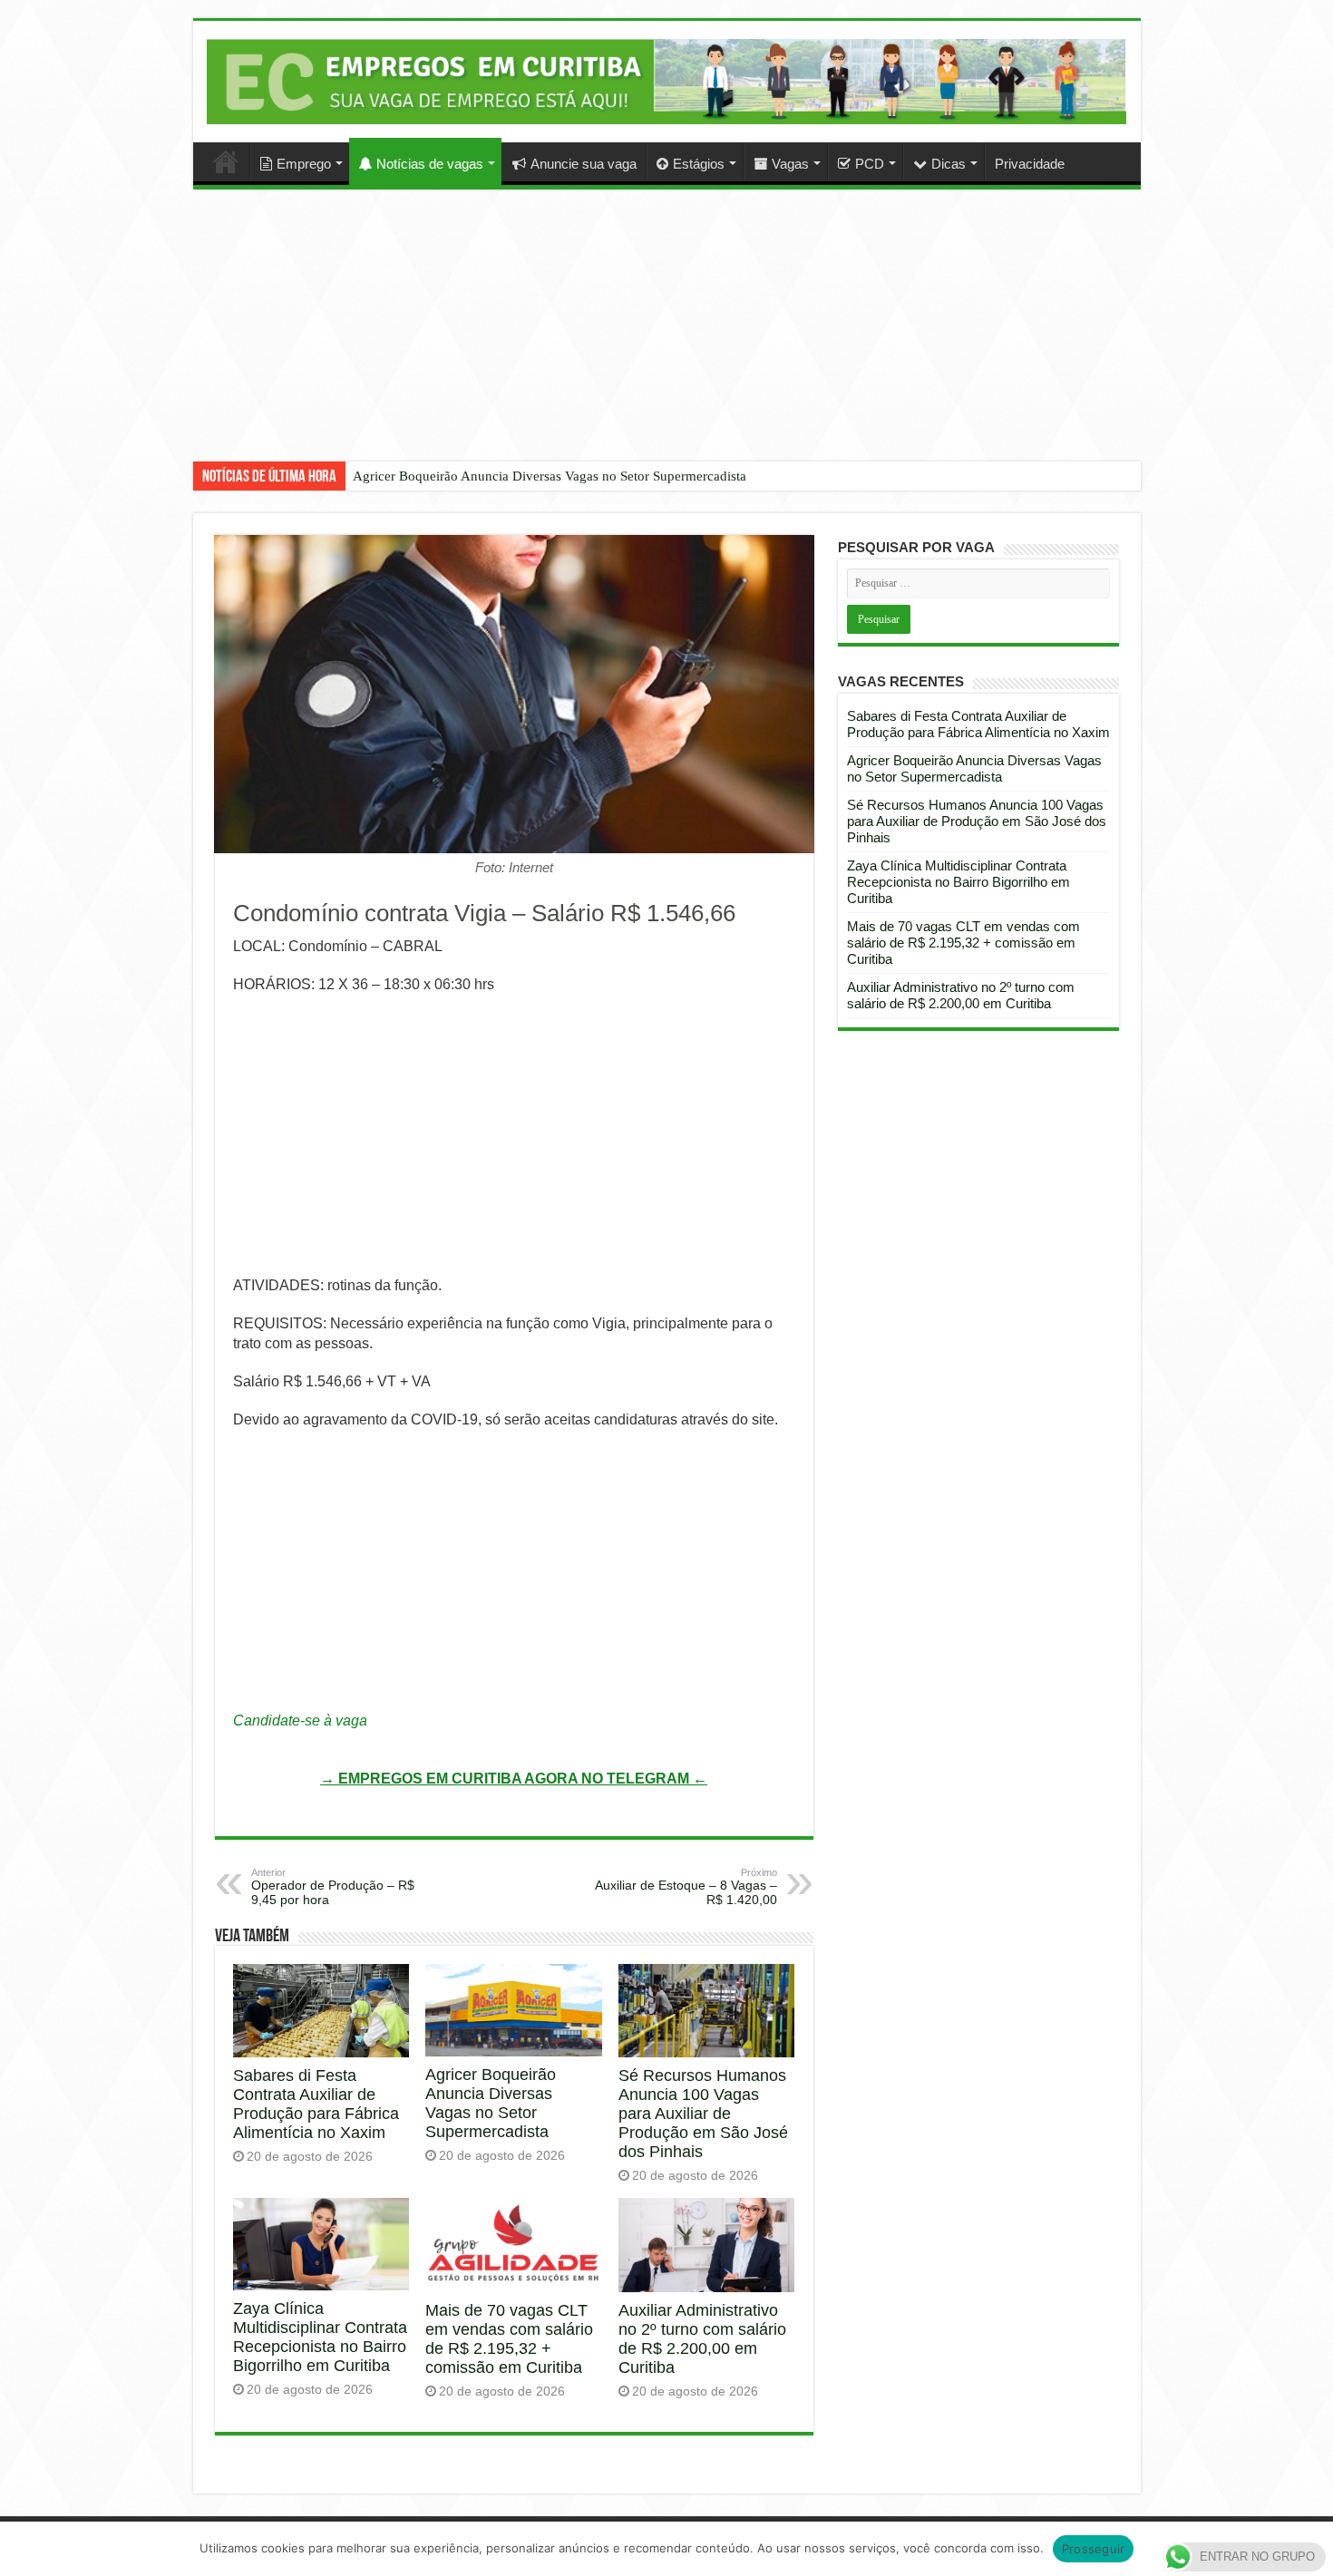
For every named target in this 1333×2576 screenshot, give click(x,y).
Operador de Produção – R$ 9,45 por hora (333, 1887)
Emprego (304, 164)
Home (226, 161)
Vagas (790, 164)
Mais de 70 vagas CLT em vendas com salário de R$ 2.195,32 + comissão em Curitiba (509, 2339)
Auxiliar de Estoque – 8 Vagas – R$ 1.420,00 (686, 1887)
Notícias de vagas (430, 164)
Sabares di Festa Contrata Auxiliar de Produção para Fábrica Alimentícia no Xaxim (316, 2104)
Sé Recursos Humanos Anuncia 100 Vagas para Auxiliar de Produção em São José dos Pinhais (703, 2114)
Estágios (699, 164)
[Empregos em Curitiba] (667, 81)
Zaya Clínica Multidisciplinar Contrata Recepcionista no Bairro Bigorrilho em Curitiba (320, 2337)
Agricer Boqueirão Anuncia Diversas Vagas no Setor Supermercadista (550, 476)
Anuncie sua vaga (584, 164)
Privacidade (1030, 164)
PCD (870, 164)
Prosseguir (1094, 2549)
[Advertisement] (666, 339)
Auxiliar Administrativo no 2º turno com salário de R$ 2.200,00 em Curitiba (702, 2339)
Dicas (949, 164)
